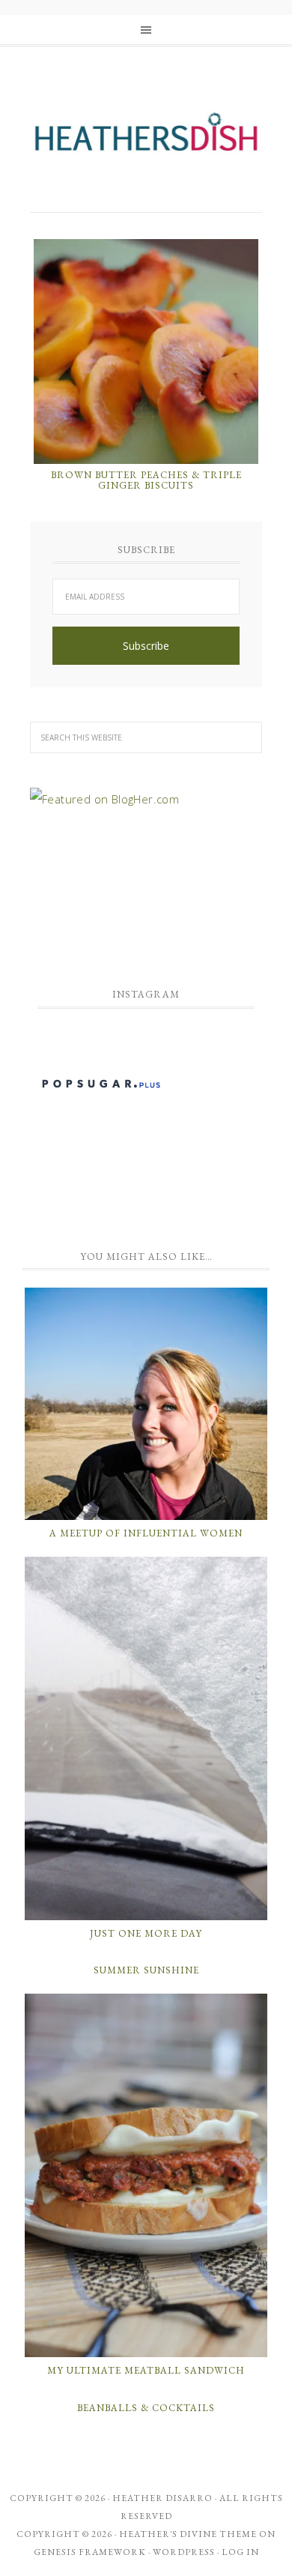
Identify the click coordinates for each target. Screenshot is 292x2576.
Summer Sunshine (146, 1970)
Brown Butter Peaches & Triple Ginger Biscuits (146, 480)
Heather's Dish (146, 139)
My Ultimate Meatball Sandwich (146, 2370)
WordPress (184, 2552)
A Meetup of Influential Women (146, 1533)
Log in (240, 2552)
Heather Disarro (162, 2498)
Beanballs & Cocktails (146, 2408)
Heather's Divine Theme (188, 2534)
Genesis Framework (90, 2552)
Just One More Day (146, 1933)
